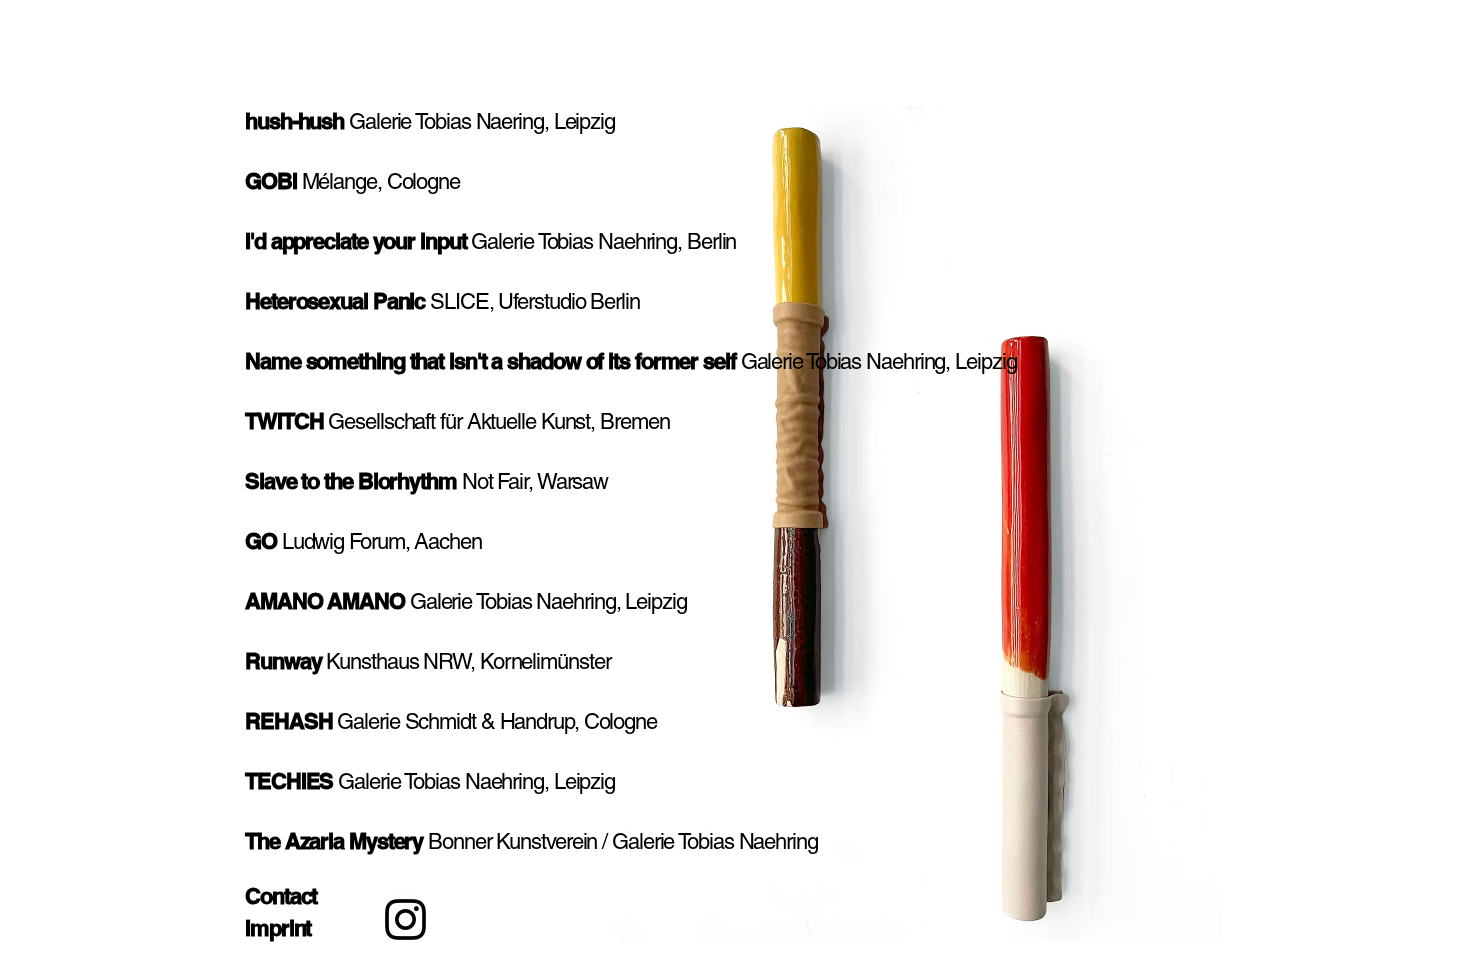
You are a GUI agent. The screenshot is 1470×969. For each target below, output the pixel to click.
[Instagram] (405, 919)
